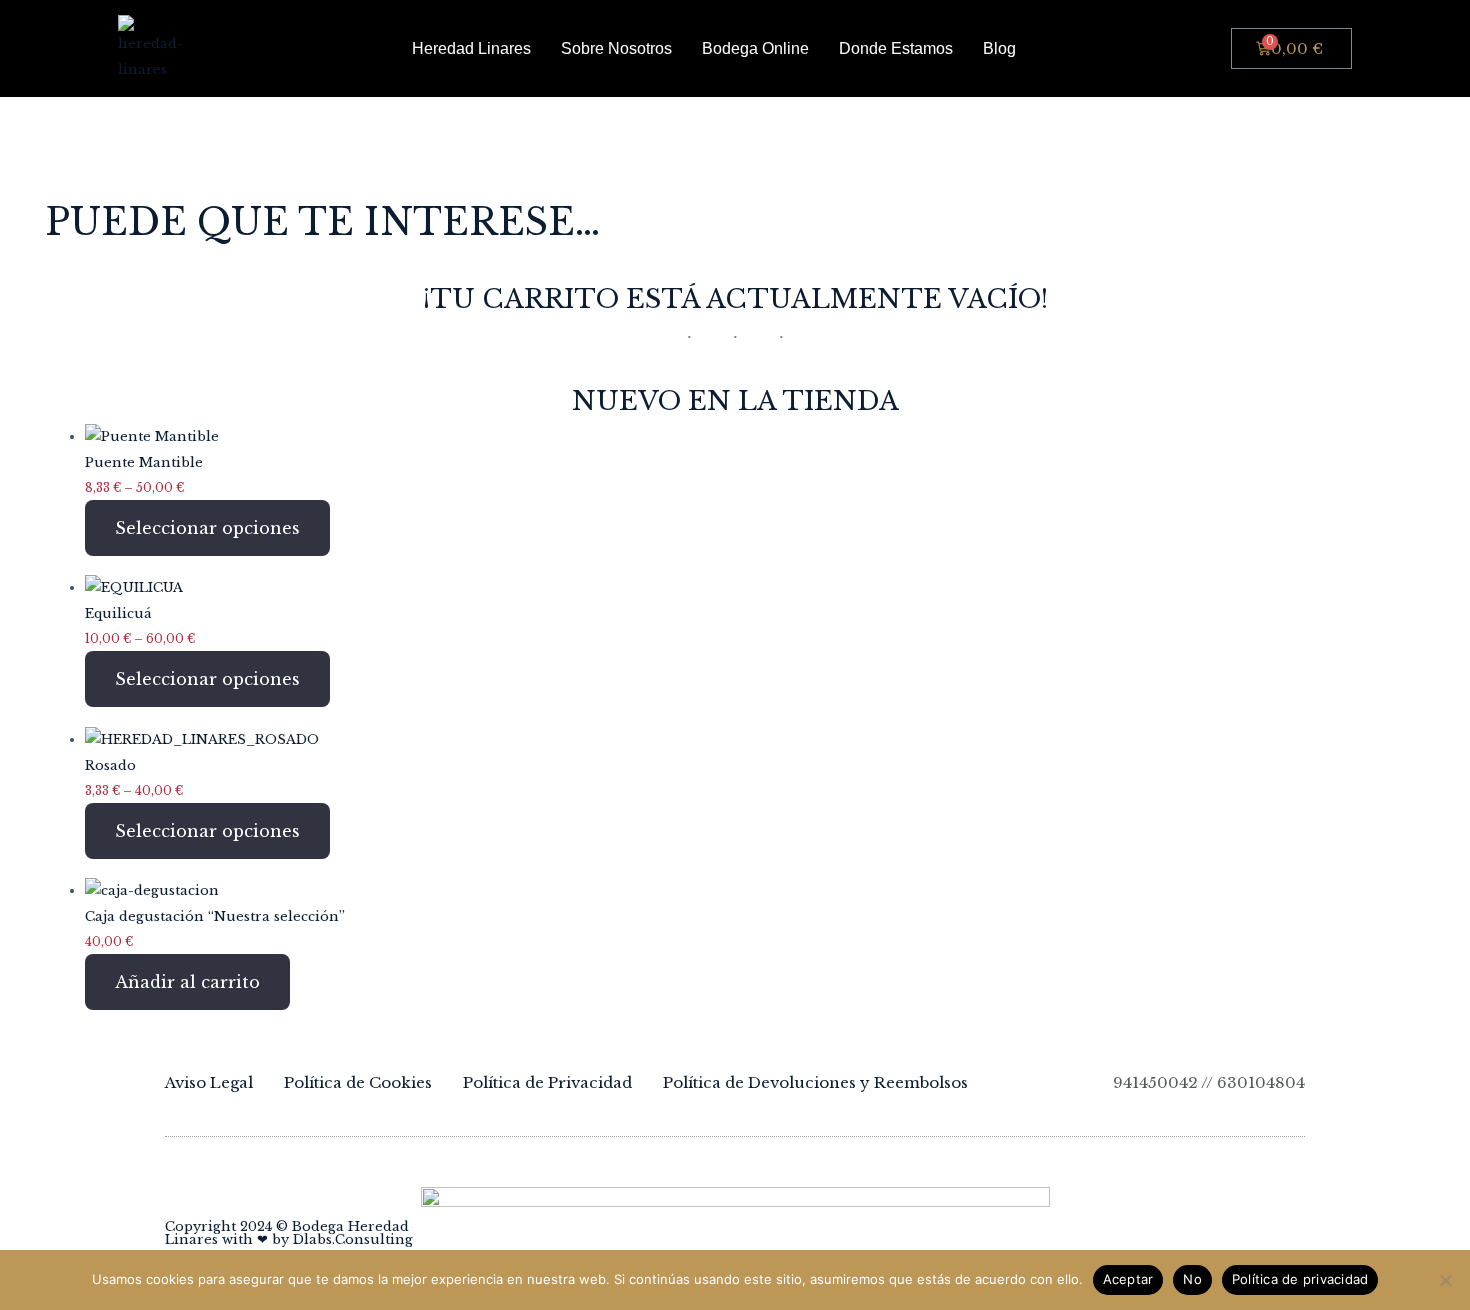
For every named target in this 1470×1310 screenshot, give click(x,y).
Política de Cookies (358, 1082)
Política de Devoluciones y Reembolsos (815, 1082)
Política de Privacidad (547, 1082)
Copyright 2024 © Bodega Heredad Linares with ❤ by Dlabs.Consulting (289, 1233)
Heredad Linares (471, 48)
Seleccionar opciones (207, 528)
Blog (999, 48)
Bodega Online (755, 48)
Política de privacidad (1300, 1279)
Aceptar (1128, 1279)
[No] (1445, 1280)
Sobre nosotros (616, 48)
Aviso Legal (209, 1082)
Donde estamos (896, 48)
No (1192, 1279)
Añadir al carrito (187, 982)
